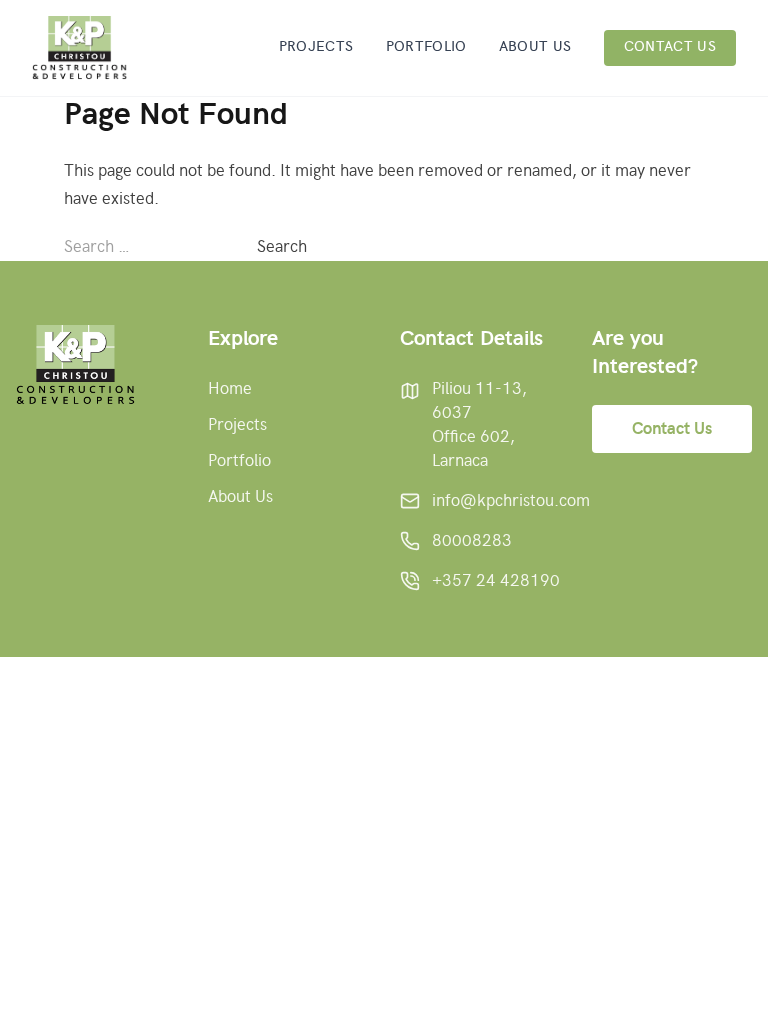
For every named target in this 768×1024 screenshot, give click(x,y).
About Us (535, 47)
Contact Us (670, 47)
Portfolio (426, 47)
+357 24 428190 (496, 581)
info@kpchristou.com (511, 501)
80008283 (472, 541)
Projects (316, 47)
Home (230, 389)
